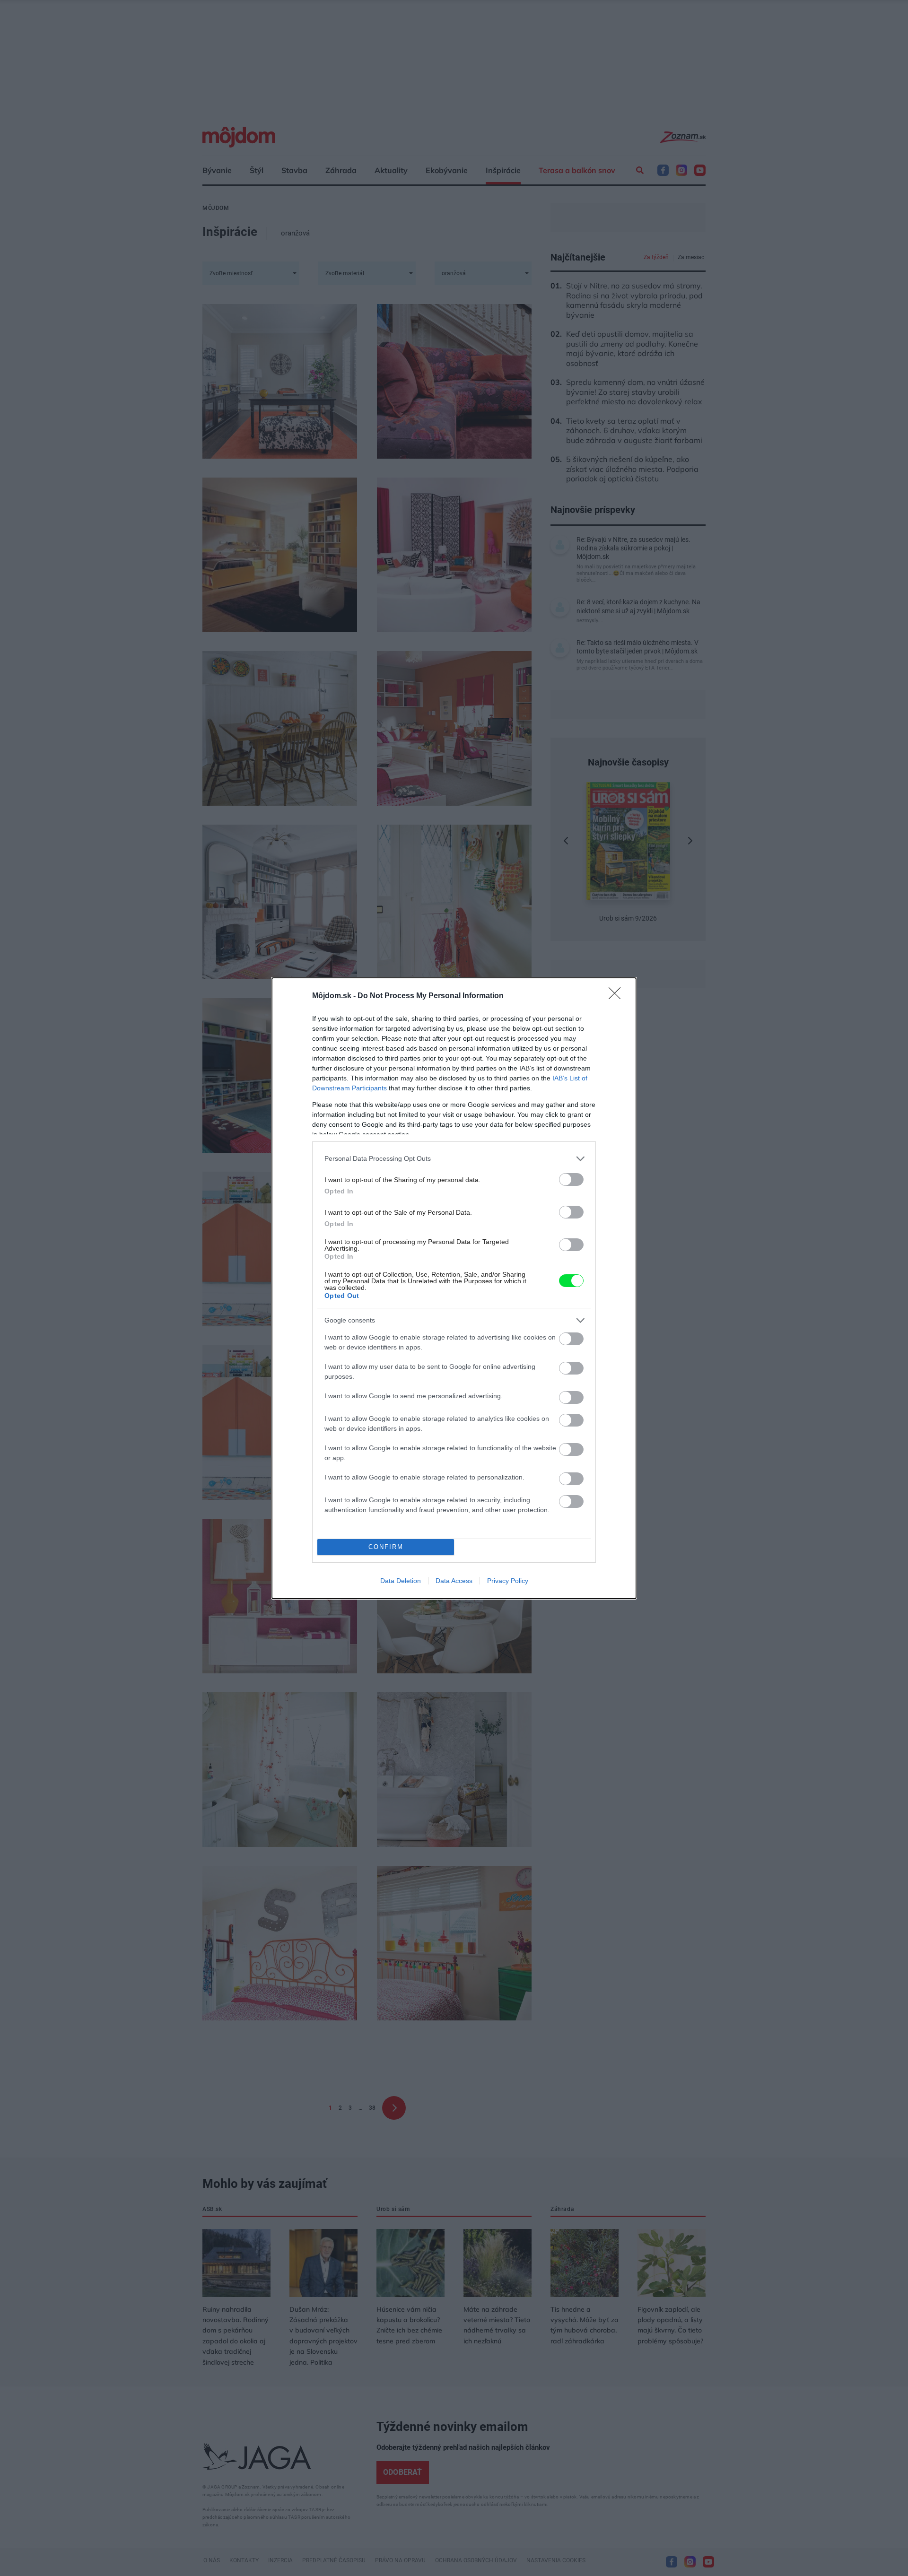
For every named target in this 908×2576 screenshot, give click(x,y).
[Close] (618, 996)
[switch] (571, 1179)
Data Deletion (401, 1581)
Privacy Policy (508, 1581)
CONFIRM (386, 1547)
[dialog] (454, 1288)
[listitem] (454, 1159)
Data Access (454, 1581)
